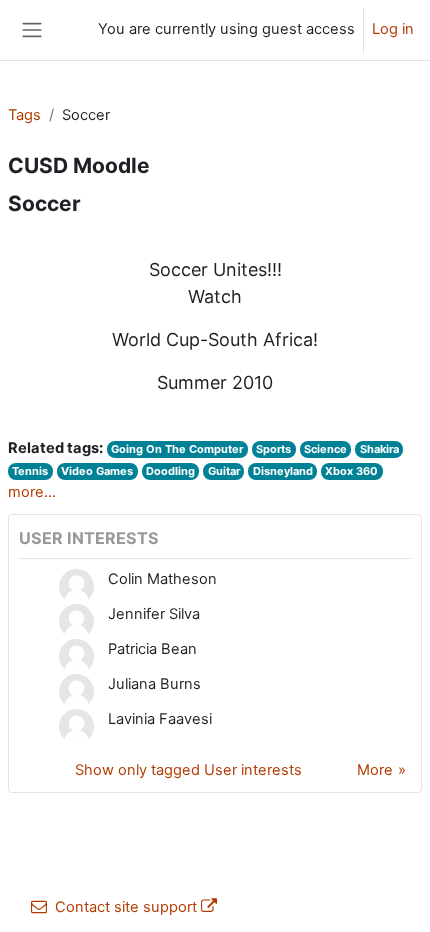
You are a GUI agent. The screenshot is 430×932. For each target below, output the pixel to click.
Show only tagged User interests (188, 770)
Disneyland (283, 471)
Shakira (379, 449)
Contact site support (126, 907)
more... (32, 492)
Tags (24, 115)
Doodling (170, 471)
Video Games (97, 471)
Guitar (224, 471)
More (375, 770)
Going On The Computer (177, 449)
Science (325, 449)
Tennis (30, 471)
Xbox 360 (351, 471)
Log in (393, 29)
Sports (273, 449)
